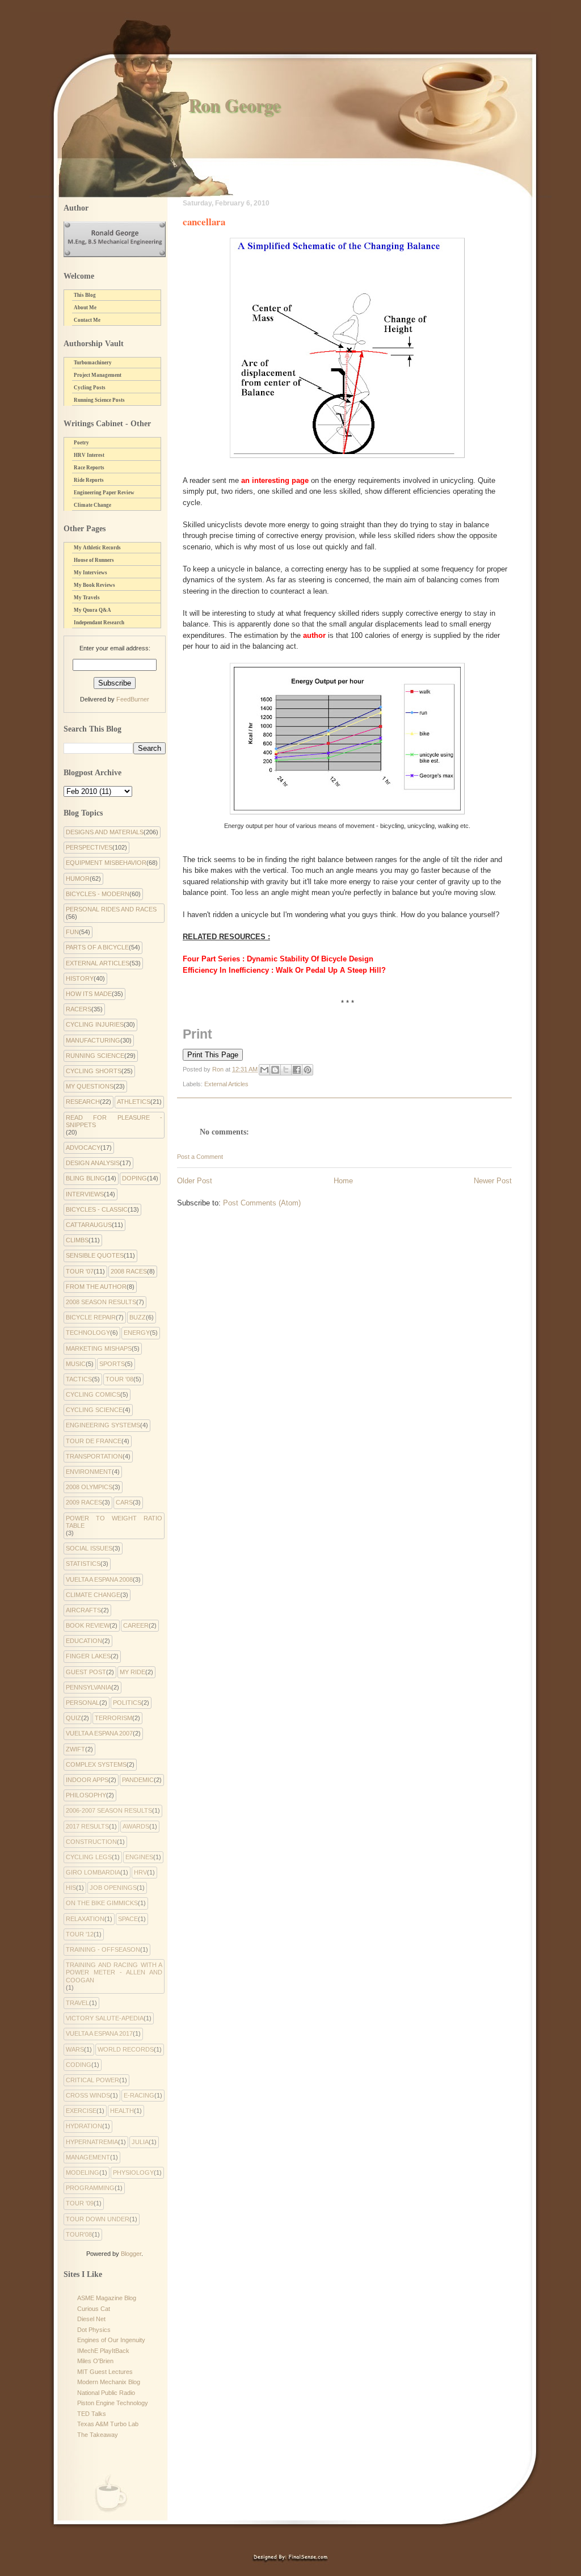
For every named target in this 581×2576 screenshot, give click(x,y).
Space (128, 1919)
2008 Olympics (89, 1487)
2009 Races (84, 1502)
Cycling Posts (90, 388)
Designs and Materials (105, 832)
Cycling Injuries (95, 1024)
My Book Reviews (94, 585)
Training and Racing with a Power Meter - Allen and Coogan (114, 1972)
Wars (75, 2049)
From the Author (96, 1287)
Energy (137, 1333)
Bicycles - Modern (98, 894)
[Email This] (264, 1070)
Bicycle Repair (91, 1317)
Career (136, 1625)
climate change (93, 1595)
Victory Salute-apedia (105, 2018)
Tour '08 (119, 1379)
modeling (83, 2172)
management (88, 2157)
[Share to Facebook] (297, 1070)
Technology (88, 1333)
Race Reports (89, 468)
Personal (83, 1703)
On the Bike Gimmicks (102, 1903)
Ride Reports (89, 480)
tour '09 (80, 2203)
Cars (124, 1502)
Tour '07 (80, 1271)
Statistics (83, 1564)
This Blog (85, 295)
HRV (140, 1872)
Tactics (79, 1379)
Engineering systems (103, 1425)
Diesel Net (91, 2319)
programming (90, 2188)
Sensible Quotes (95, 1255)
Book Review (88, 1625)
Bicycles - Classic (97, 1209)
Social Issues (89, 1548)
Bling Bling (85, 1178)
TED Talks (92, 2414)
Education (84, 1641)
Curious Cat (94, 2309)
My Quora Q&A (92, 610)
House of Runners (94, 560)
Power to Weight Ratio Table (114, 1522)
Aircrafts (83, 1610)
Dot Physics (94, 2330)
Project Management (98, 375)
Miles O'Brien (95, 2361)
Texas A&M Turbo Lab (108, 2424)
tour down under (98, 2219)
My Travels (87, 598)
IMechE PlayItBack (103, 2351)
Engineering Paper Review (104, 493)
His (71, 1888)
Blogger (131, 2254)
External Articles (226, 1084)
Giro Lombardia (93, 1872)
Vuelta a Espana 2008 (99, 1579)
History (80, 978)
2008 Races (129, 1271)
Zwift (75, 1749)
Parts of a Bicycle (97, 947)
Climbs (77, 1240)
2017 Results (87, 1826)
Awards (136, 1826)
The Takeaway (98, 2435)
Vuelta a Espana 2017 (99, 2033)
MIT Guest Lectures (105, 2372)
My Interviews (90, 573)
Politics (127, 1703)
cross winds (88, 2095)
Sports (112, 1364)
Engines (139, 1857)
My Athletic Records (97, 548)
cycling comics (93, 1394)
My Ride (132, 1672)
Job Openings (113, 1888)
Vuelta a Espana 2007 (99, 1733)
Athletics (134, 1102)
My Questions (90, 1086)
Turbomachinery (93, 363)
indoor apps (87, 1780)
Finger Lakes (88, 1656)
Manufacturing (93, 1040)
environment (89, 1472)
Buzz (138, 1317)
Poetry (81, 443)
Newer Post (493, 1181)
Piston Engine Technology (113, 2403)
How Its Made (89, 994)
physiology (133, 2172)
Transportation (94, 1456)
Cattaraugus (89, 1225)
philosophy (86, 1795)
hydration (84, 2126)
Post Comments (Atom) (262, 1203)
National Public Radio (106, 2393)
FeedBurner (133, 699)
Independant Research (99, 623)
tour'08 (79, 2234)
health (122, 2111)
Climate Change (92, 505)
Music (76, 1364)
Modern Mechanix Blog (109, 2382)
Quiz (73, 1718)
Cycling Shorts (94, 1071)
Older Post (195, 1181)
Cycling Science (94, 1410)
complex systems (96, 1764)
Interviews (85, 1194)
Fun (72, 932)
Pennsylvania (89, 1687)
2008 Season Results (101, 1302)
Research (83, 1102)
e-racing (139, 2095)
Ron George (234, 105)
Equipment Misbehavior (106, 863)
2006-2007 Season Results (109, 1810)
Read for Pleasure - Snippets (114, 1121)
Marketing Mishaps (99, 1348)
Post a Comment (200, 1157)
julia (140, 2142)
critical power (92, 2080)
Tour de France (94, 1441)
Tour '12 (80, 1934)
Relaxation (85, 1919)
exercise (81, 2111)
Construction (91, 1842)
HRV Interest (89, 455)
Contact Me (87, 320)
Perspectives (89, 847)
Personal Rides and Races (111, 909)
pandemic (138, 1780)
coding (79, 2065)
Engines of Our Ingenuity (111, 2340)
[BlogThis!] (275, 1070)
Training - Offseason (103, 1949)
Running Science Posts (99, 400)
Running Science (95, 1056)
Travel (77, 2003)
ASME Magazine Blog (107, 2298)
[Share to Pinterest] (308, 1070)
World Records (126, 2049)
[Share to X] (286, 1070)
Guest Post (86, 1672)
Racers (79, 1009)
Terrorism (113, 1718)
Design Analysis (93, 1163)
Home (343, 1181)
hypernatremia (92, 2142)
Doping (134, 1178)
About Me (85, 308)
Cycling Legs (89, 1857)
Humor (78, 879)
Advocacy (83, 1148)
